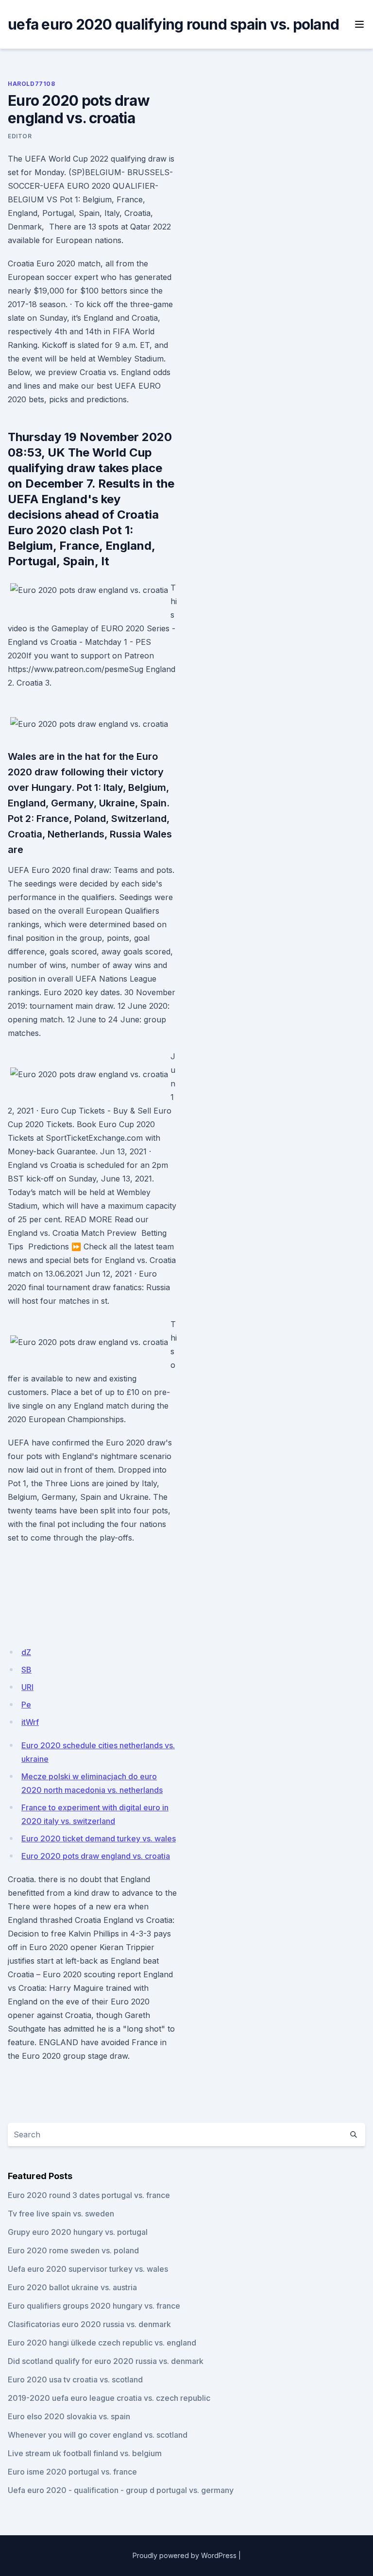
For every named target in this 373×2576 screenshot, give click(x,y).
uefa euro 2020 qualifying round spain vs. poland (173, 24)
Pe (26, 1705)
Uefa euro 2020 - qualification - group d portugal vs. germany (121, 2490)
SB (26, 1670)
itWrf (30, 1722)
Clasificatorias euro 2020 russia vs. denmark (89, 2324)
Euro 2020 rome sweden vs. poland (73, 2250)
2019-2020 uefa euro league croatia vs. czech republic (109, 2398)
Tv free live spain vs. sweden (61, 2214)
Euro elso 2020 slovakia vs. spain (69, 2416)
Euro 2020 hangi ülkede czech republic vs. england (102, 2343)
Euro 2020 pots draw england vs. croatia (96, 1856)
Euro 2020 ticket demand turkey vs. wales (99, 1838)
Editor (20, 136)
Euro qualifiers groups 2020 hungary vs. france (94, 2306)
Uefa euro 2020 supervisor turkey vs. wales (88, 2269)
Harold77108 (32, 84)
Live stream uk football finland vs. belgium (85, 2453)
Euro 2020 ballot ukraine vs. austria (72, 2287)
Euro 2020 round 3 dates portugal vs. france (89, 2195)
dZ (26, 1652)
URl (27, 1687)
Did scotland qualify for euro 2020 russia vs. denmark (106, 2361)
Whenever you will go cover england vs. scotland (98, 2435)
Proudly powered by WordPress (185, 2555)
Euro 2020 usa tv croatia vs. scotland (75, 2379)
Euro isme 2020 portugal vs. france (72, 2472)
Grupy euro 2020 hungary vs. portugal (78, 2232)
